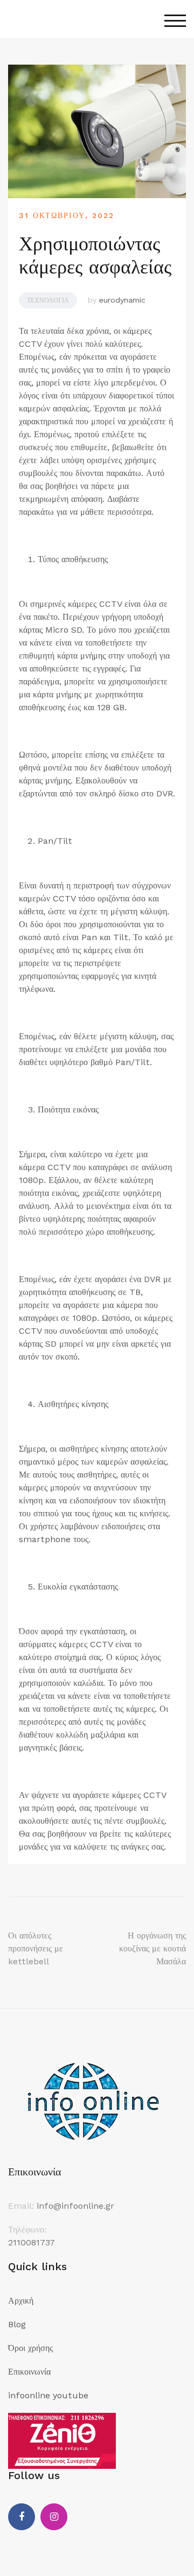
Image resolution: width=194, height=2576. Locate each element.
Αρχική (21, 2301)
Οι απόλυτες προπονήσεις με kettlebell (36, 1948)
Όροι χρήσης (30, 2348)
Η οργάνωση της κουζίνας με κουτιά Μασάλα (153, 1948)
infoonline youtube (48, 2395)
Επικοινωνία (29, 2372)
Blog (17, 2324)
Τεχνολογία (48, 300)
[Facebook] (22, 2517)
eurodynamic (122, 300)
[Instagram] (54, 2517)
